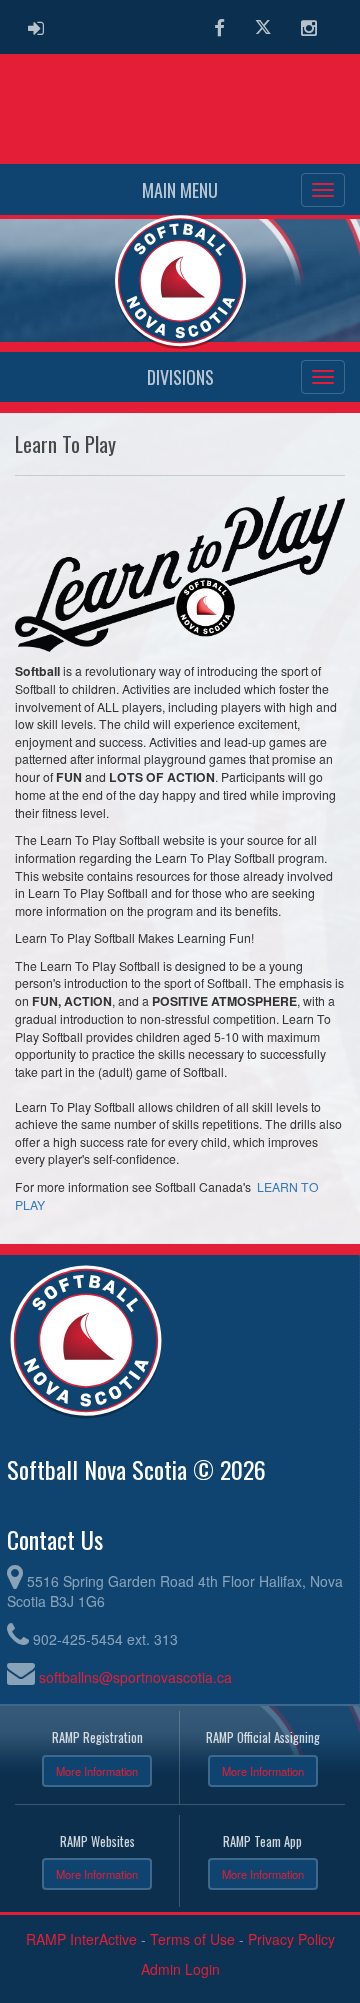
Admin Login (180, 1969)
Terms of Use (192, 1939)
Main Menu (180, 190)
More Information (97, 1771)
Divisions (180, 377)
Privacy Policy (291, 1939)
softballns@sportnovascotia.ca (135, 1677)
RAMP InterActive (81, 1939)
